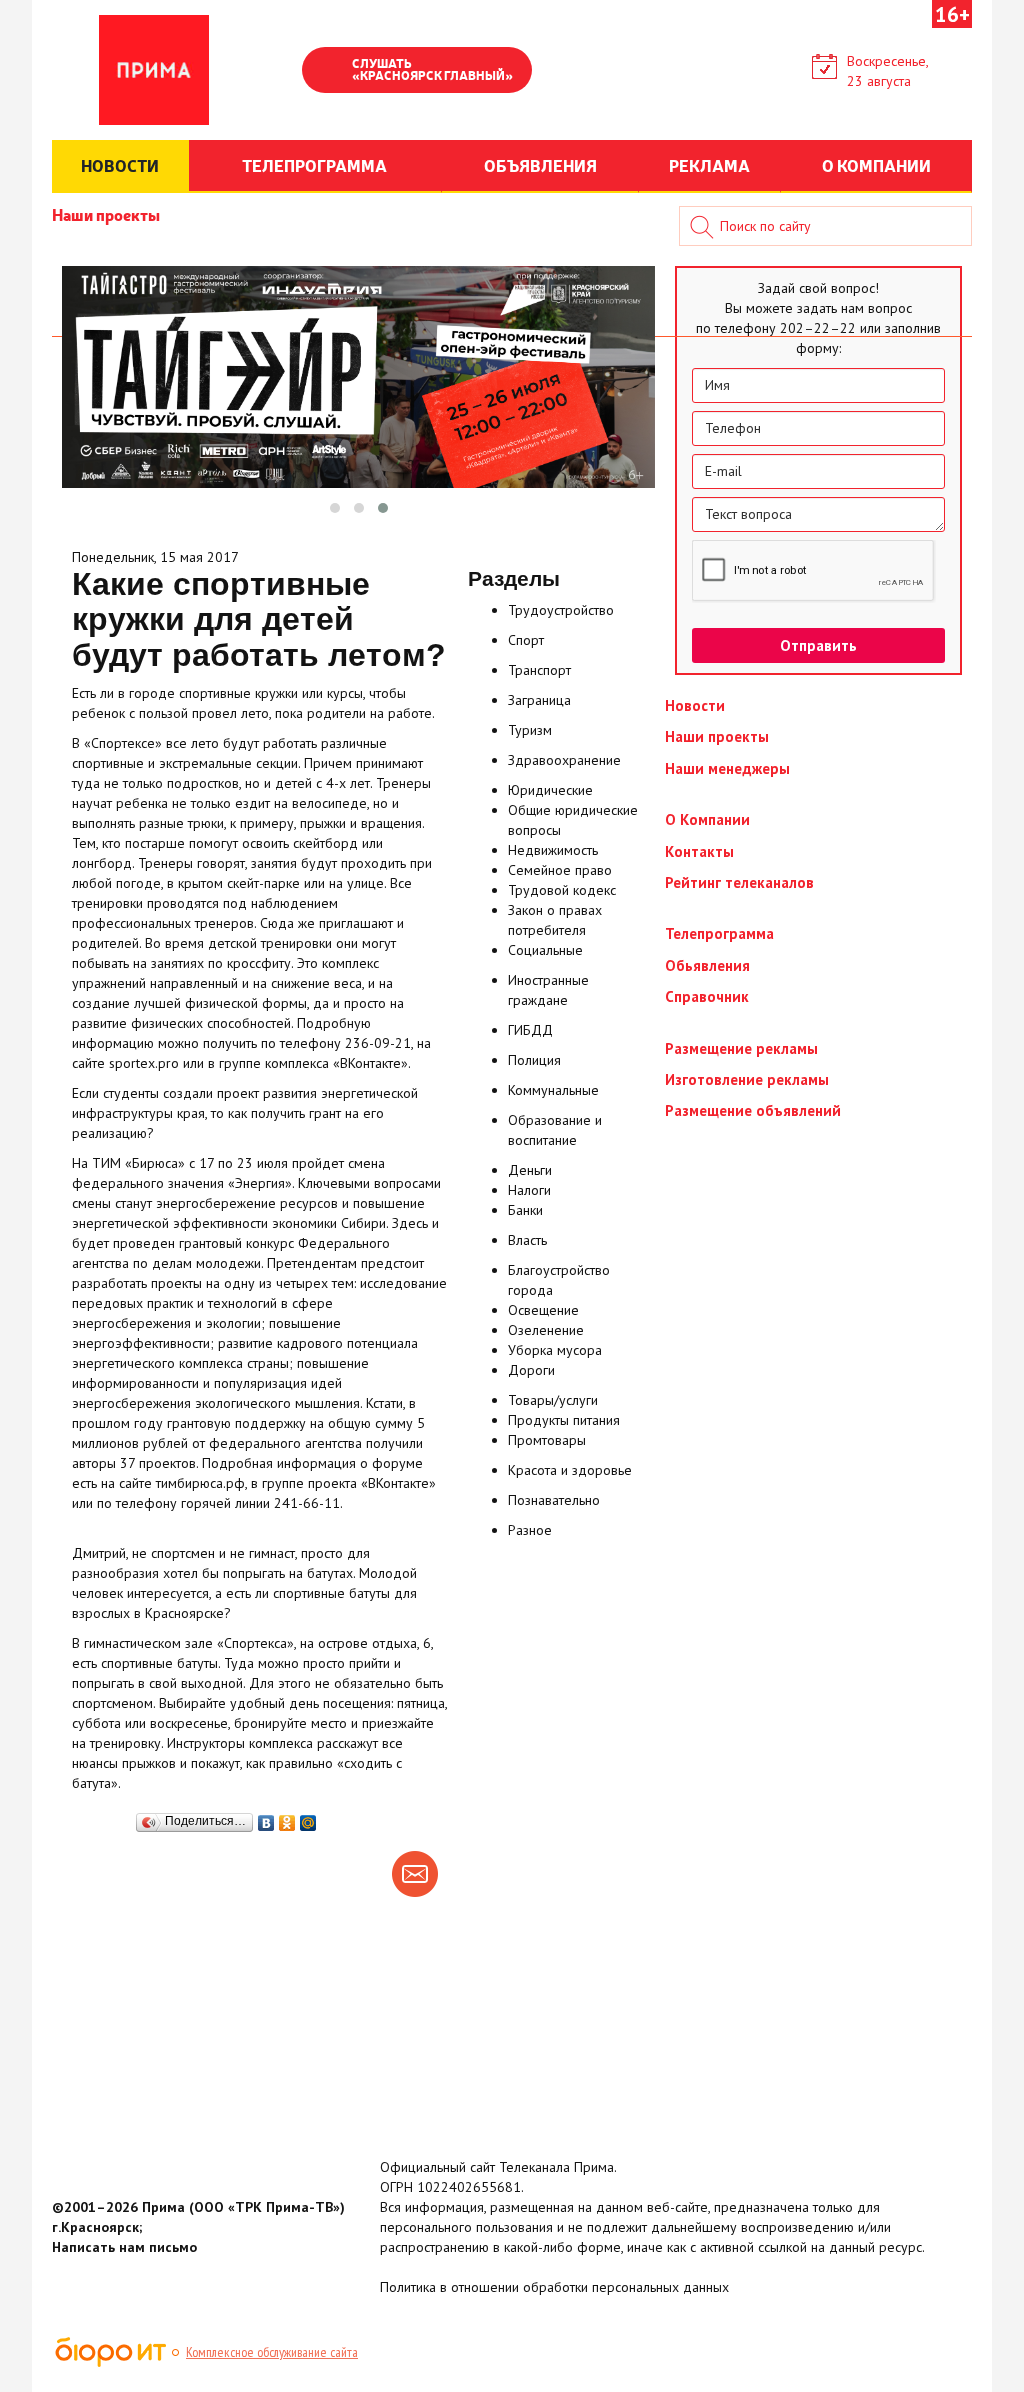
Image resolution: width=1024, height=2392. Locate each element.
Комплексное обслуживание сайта (272, 2352)
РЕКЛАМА (709, 165)
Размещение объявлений (753, 1110)
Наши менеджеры (727, 768)
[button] (335, 508)
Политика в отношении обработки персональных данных (554, 2287)
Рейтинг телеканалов (739, 882)
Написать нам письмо (124, 2247)
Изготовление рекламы (747, 1079)
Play (327, 72)
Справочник (707, 996)
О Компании (707, 819)
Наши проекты (106, 214)
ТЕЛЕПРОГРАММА (314, 165)
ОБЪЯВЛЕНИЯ (540, 165)
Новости (695, 705)
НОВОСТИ (120, 165)
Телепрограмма (719, 933)
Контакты (699, 851)
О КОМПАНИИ (876, 165)
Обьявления (707, 965)
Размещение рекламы (741, 1048)
